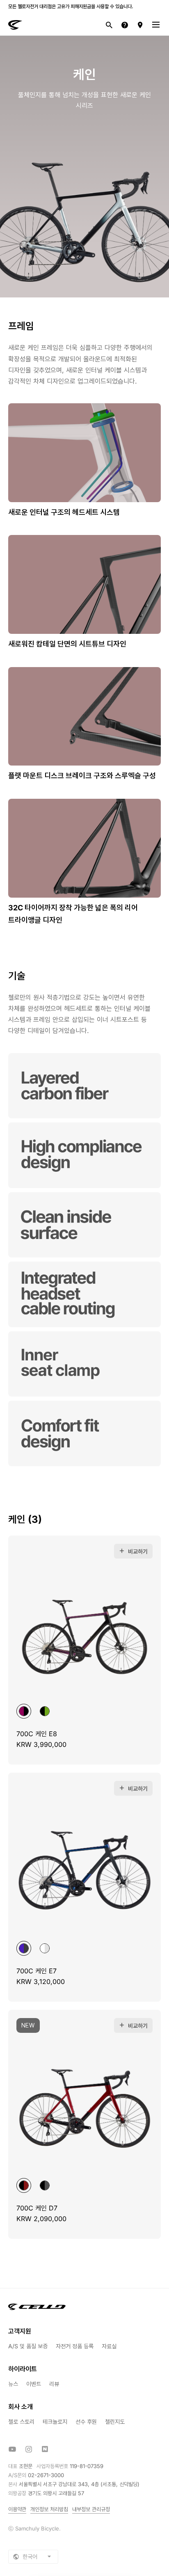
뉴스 (13, 2384)
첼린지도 (115, 2422)
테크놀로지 (55, 2422)
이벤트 (34, 2384)
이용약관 (17, 2509)
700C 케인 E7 (37, 1971)
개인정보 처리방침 (49, 2509)
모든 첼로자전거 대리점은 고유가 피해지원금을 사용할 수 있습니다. (71, 6)
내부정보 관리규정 (91, 2509)
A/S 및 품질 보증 (28, 2346)
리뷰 (54, 2384)
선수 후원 (86, 2422)
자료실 (109, 2346)
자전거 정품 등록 (75, 2346)
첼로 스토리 (21, 2422)
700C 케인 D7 (37, 2208)
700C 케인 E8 (37, 1734)
